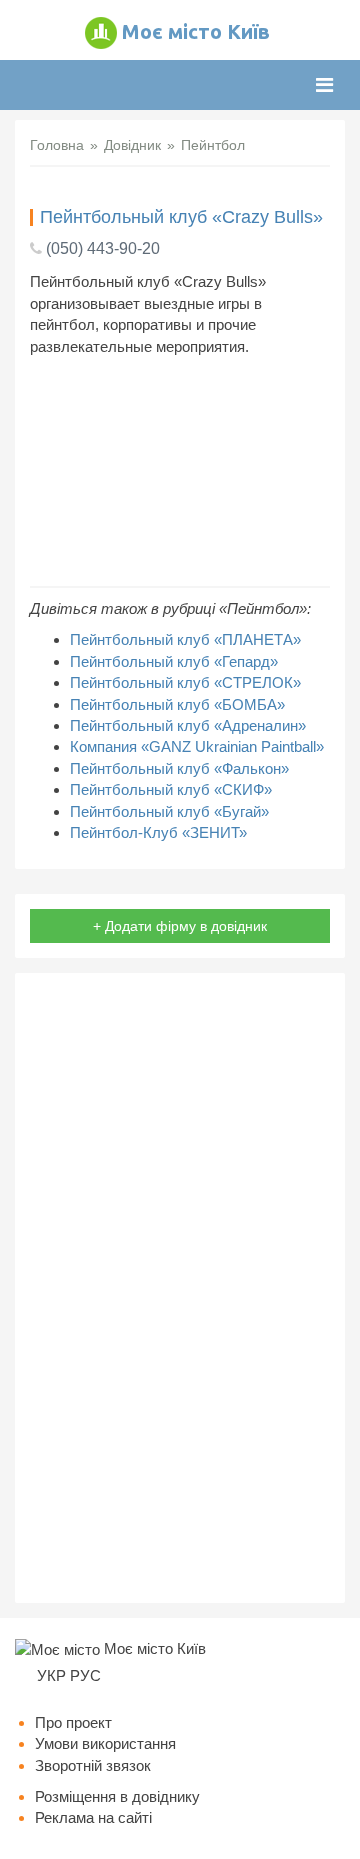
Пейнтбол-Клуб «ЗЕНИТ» (158, 832)
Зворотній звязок (93, 1765)
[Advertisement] (180, 471)
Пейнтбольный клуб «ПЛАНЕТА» (185, 639)
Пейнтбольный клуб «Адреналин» (188, 725)
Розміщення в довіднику (117, 1796)
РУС (85, 1675)
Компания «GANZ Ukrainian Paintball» (197, 746)
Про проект (73, 1722)
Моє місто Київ (196, 31)
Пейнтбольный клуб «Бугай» (169, 811)
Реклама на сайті (93, 1817)
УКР (51, 1675)
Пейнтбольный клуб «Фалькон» (179, 768)
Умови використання (105, 1743)
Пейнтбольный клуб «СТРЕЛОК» (185, 682)
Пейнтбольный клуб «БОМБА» (177, 704)
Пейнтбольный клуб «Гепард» (174, 661)
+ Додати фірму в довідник (180, 926)
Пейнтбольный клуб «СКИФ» (171, 789)
